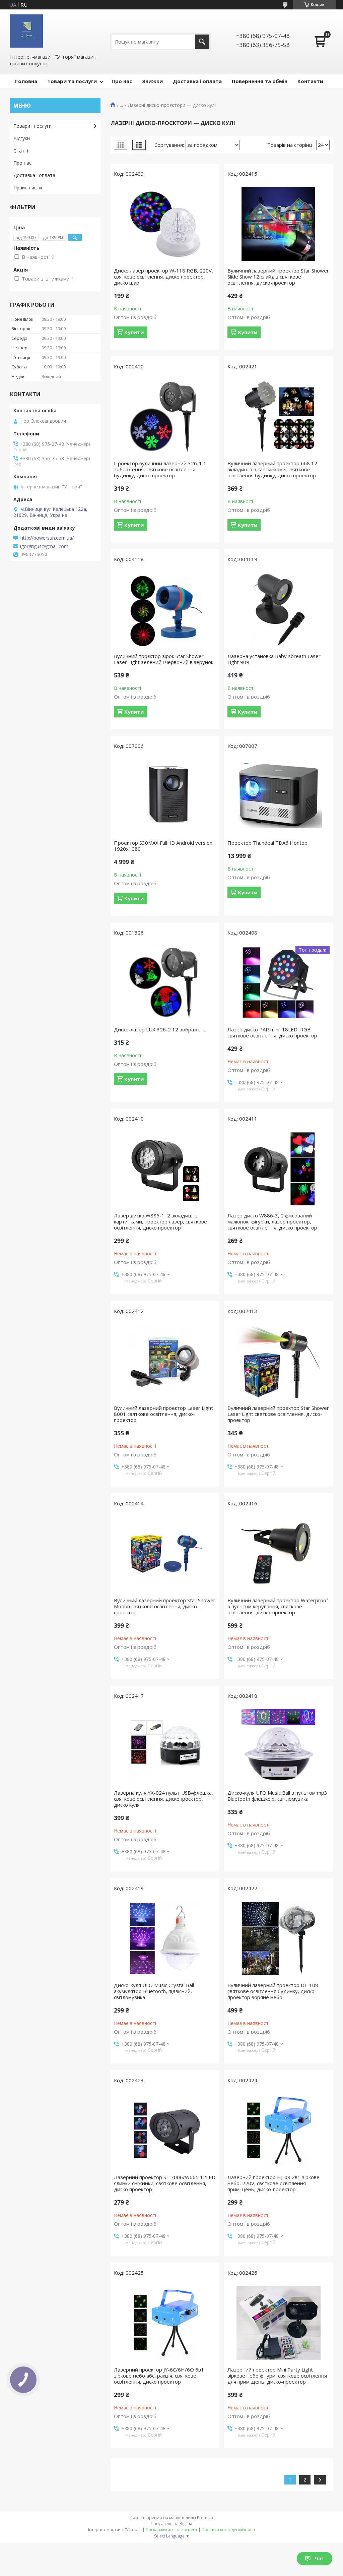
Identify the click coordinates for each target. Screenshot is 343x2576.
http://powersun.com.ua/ (47, 538)
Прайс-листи (28, 188)
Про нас (122, 81)
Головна (26, 81)
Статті (21, 151)
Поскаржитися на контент (171, 2530)
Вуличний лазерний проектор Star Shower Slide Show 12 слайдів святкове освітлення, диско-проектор (278, 277)
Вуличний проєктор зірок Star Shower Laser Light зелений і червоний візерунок (164, 659)
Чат (320, 2558)
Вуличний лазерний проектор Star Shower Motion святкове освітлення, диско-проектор (165, 1606)
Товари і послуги (32, 126)
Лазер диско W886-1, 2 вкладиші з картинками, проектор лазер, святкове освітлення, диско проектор (160, 1221)
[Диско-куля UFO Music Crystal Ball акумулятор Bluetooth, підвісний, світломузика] (165, 1938)
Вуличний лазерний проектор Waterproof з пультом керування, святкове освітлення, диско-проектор (278, 1606)
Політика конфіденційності (228, 2530)
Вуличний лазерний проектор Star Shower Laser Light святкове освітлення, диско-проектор (278, 1414)
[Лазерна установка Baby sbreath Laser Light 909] (279, 609)
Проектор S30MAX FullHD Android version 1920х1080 (163, 846)
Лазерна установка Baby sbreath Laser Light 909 (274, 659)
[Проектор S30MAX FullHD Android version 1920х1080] (165, 796)
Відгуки (22, 138)
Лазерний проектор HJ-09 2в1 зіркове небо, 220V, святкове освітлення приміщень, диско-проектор (273, 2183)
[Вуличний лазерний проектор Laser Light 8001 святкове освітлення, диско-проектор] (165, 1361)
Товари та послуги (72, 81)
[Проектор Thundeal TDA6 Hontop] (279, 796)
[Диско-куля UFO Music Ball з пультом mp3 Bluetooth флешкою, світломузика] (279, 1746)
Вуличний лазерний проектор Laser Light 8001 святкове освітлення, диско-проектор (163, 1414)
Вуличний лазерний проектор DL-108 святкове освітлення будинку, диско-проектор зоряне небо (273, 1991)
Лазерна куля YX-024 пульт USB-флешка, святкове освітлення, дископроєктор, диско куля (163, 1799)
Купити (134, 332)
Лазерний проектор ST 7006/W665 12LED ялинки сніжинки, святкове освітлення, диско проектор (165, 2183)
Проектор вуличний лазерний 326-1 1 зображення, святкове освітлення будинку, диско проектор (160, 469)
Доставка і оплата (197, 81)
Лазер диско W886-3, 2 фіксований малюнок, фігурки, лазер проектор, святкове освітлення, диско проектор (272, 1221)
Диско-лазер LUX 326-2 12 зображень (160, 1029)
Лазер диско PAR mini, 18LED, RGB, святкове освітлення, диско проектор (272, 1032)
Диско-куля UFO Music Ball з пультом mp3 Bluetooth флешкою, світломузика (277, 1796)
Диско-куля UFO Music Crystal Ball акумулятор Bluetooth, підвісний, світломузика (154, 1991)
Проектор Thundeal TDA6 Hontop (267, 843)
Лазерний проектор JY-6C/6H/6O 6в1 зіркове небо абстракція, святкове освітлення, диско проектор (159, 2376)
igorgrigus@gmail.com (44, 546)
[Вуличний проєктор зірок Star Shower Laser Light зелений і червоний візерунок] (165, 609)
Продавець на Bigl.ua (171, 2524)
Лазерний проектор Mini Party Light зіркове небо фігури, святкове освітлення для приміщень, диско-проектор (277, 2376)
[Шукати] (202, 42)
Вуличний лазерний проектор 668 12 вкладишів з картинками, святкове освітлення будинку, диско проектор (272, 469)
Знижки (152, 81)
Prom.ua (205, 2518)
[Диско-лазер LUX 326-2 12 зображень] (165, 983)
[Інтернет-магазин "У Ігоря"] (27, 31)
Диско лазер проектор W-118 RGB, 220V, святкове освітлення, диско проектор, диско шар (163, 277)
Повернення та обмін (260, 81)
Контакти (310, 81)
